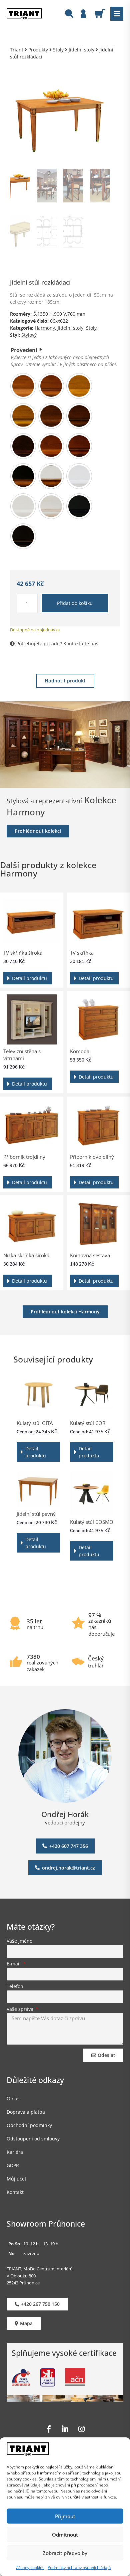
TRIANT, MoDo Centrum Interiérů (40, 2269)
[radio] (23, 386)
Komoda (80, 1051)
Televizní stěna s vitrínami (22, 1055)
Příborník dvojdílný (92, 1157)
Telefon (15, 1987)
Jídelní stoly (81, 50)
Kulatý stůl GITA (35, 1423)
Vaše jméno (19, 1941)
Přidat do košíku (75, 603)
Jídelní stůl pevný (36, 1514)
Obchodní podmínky (29, 2125)
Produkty (38, 50)
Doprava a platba (26, 2112)
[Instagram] (81, 2429)
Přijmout (65, 2516)
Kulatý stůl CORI (88, 1423)
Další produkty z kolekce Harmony (48, 869)
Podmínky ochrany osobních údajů (79, 2567)
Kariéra (15, 2152)
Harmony (45, 328)
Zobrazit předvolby (65, 2553)
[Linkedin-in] (65, 2429)
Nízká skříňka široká (26, 1255)
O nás (13, 2099)
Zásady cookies (30, 2567)
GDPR (13, 2165)
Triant (17, 50)
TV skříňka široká (23, 953)
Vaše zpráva (21, 2009)
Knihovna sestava (90, 1255)
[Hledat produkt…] (69, 15)
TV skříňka (82, 953)
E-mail (14, 1964)
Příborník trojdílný (24, 1157)
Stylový (29, 335)
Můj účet (16, 2179)
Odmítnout (65, 2535)
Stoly (58, 50)
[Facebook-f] (49, 2429)
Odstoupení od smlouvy (33, 2139)
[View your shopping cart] (102, 13)
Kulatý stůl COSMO (92, 1522)
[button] (117, 14)
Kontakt (15, 2192)
